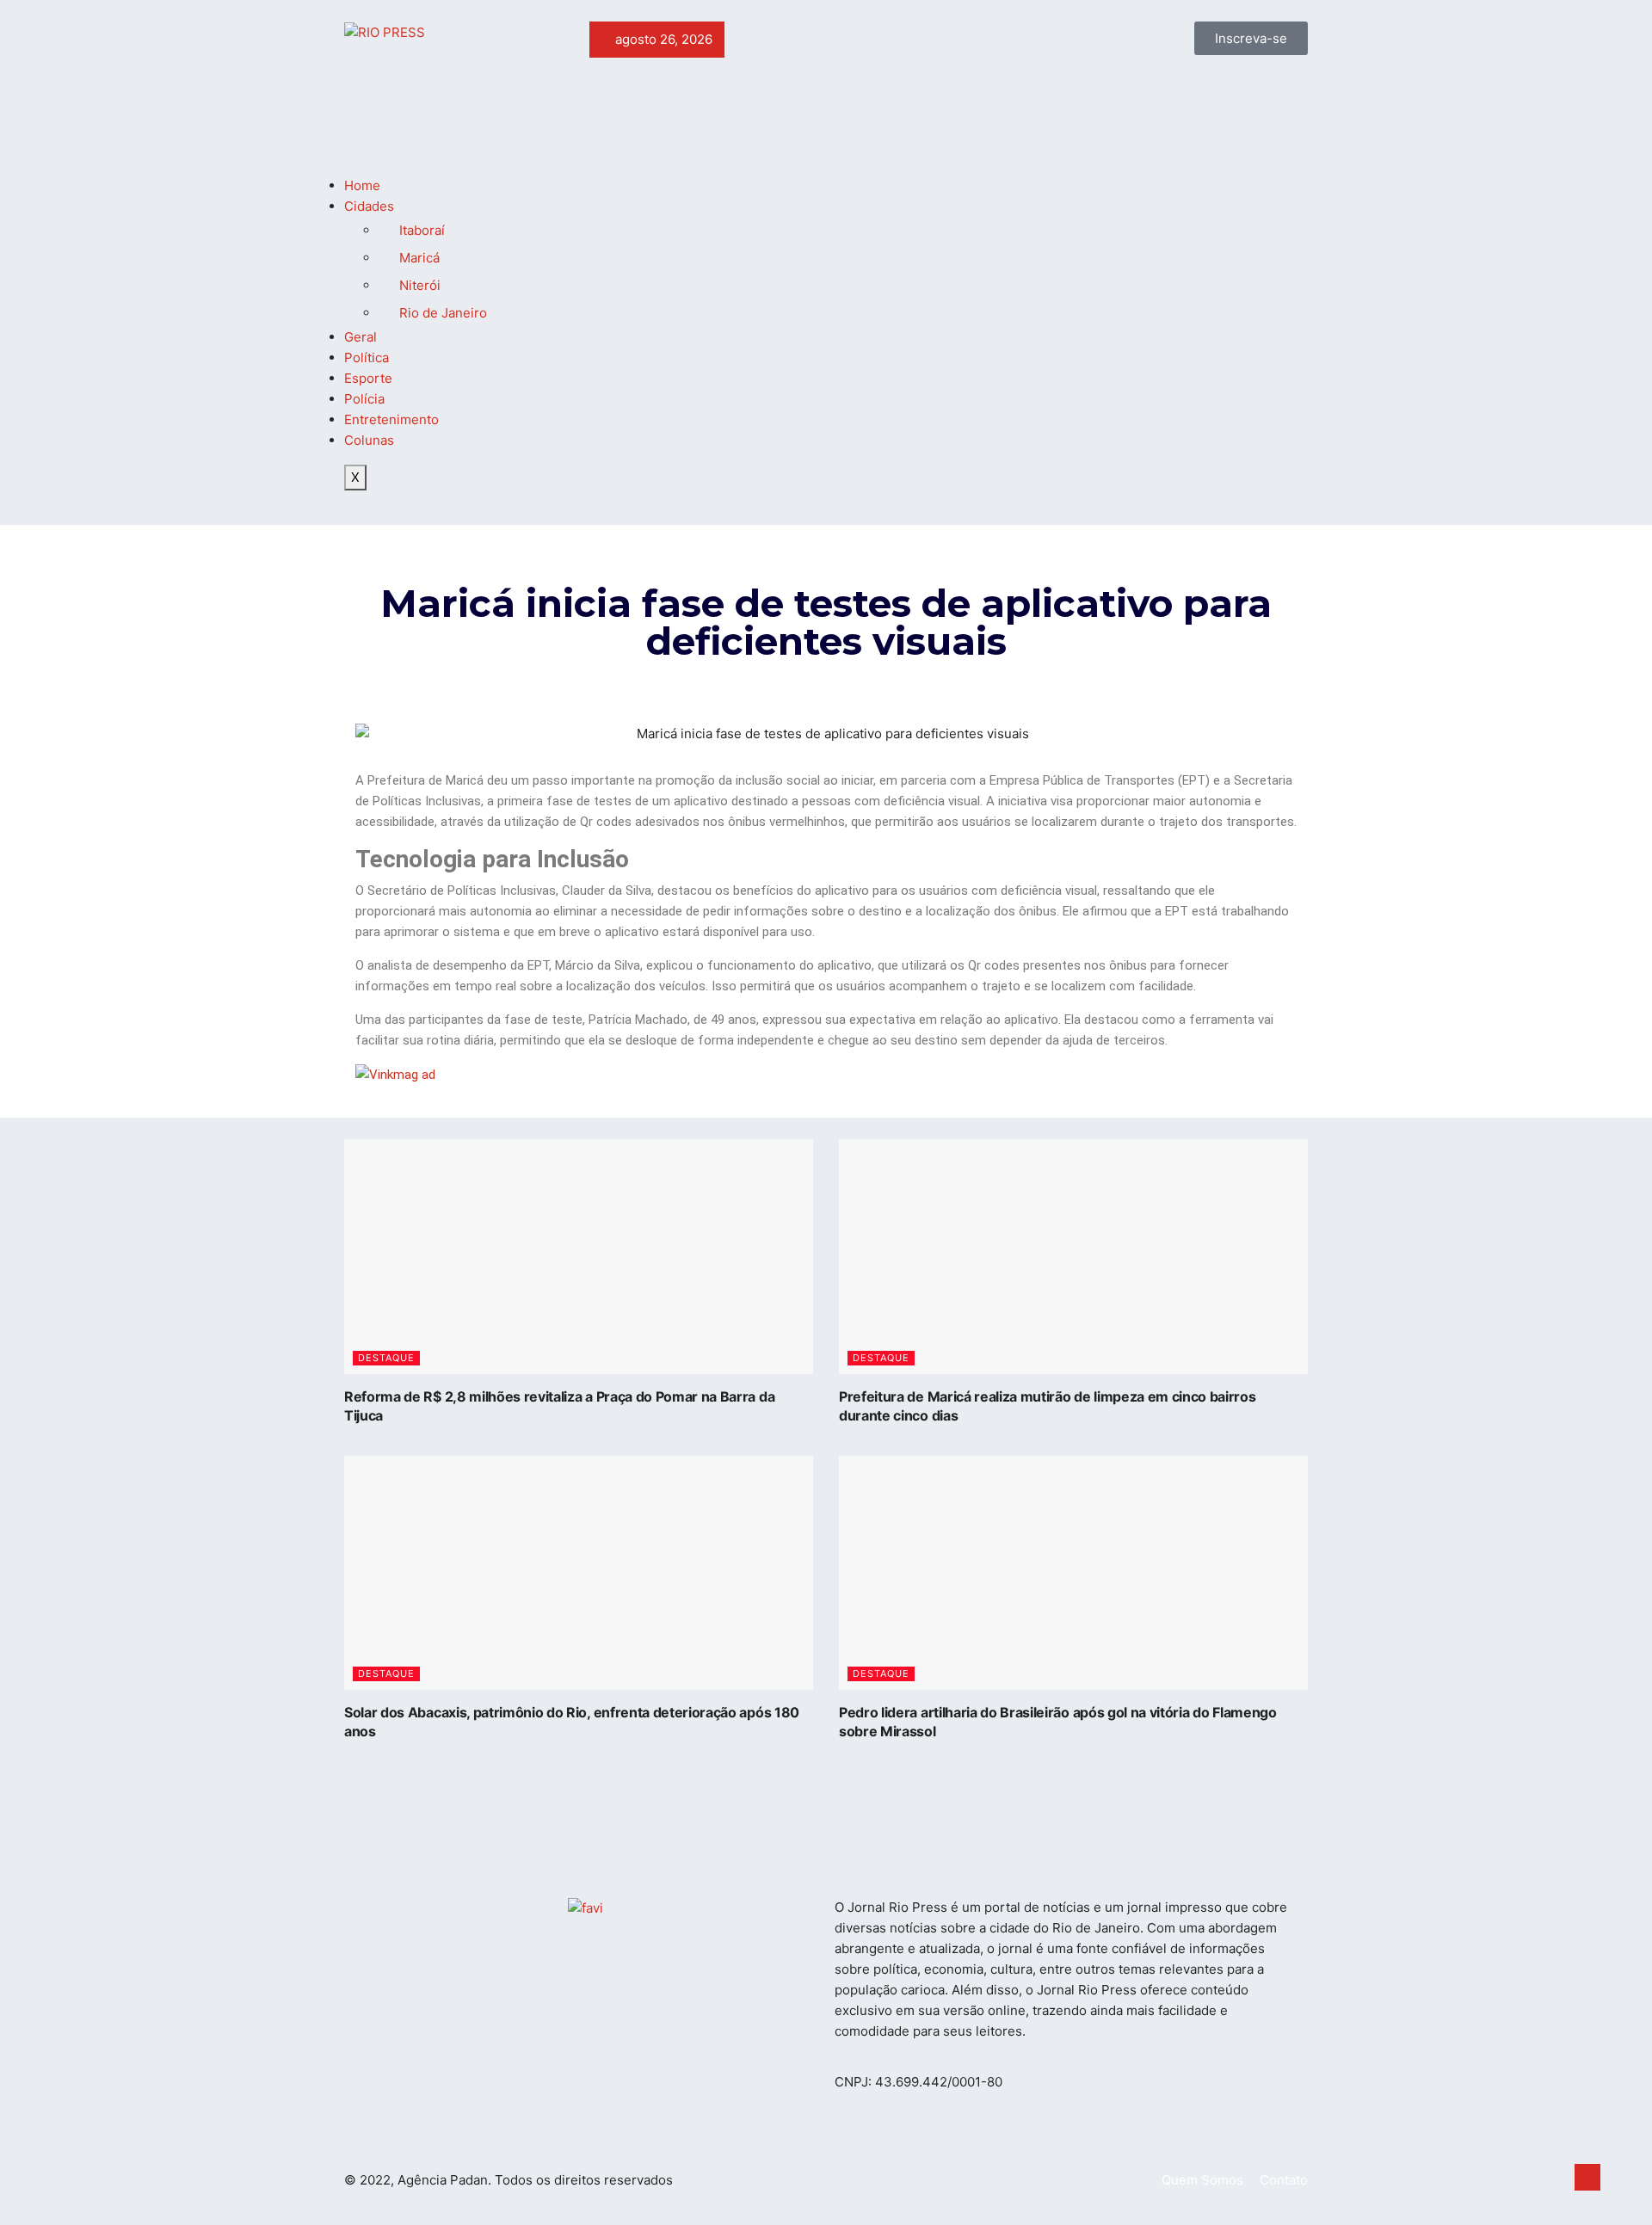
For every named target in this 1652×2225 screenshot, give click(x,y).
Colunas (369, 440)
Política (367, 357)
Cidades (369, 206)
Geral (361, 337)
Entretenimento (391, 419)
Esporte (368, 378)
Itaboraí (422, 230)
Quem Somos (1202, 2180)
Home (362, 185)
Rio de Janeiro (443, 313)
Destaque (386, 1358)
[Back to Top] (1587, 2178)
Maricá (419, 258)
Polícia (364, 399)
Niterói (420, 285)
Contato (1284, 2180)
